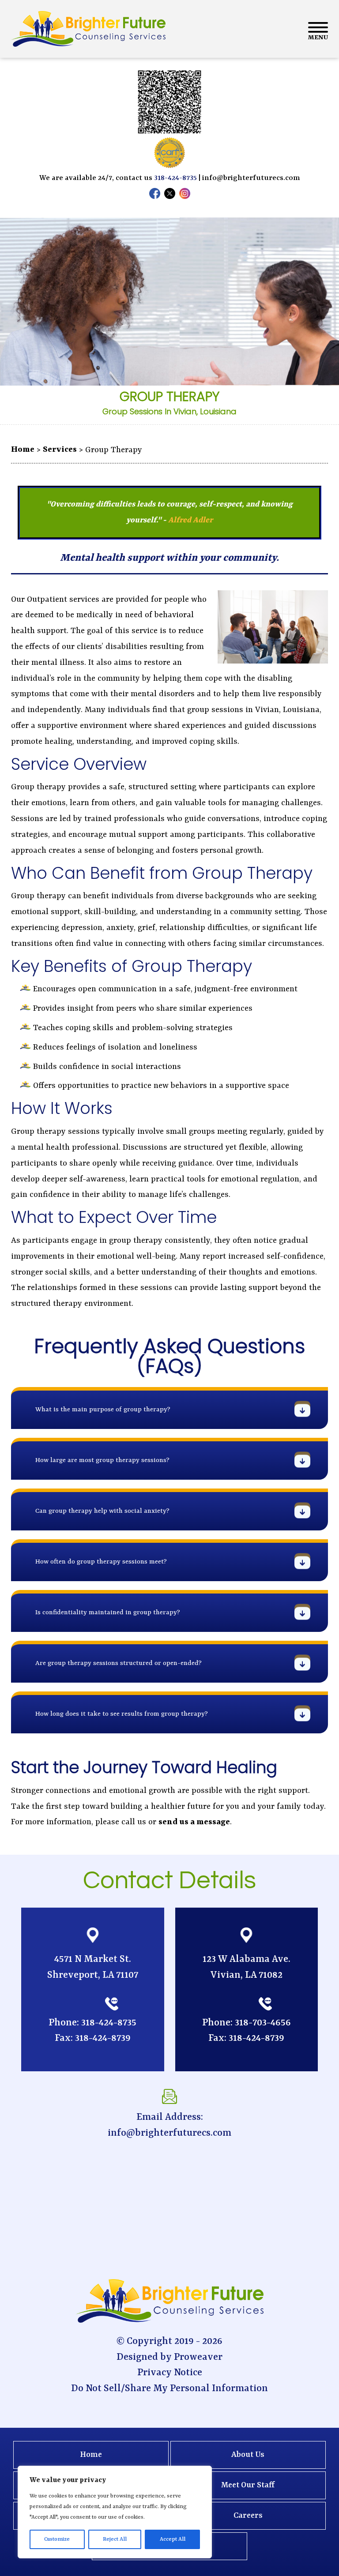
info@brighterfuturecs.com (251, 178)
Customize (57, 2539)
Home (91, 2455)
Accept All (173, 2539)
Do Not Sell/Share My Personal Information (169, 2389)
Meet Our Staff (248, 2485)
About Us (248, 2455)
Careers (248, 2516)
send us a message (194, 1822)
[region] (115, 2512)
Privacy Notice (170, 2373)
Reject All (115, 2539)
